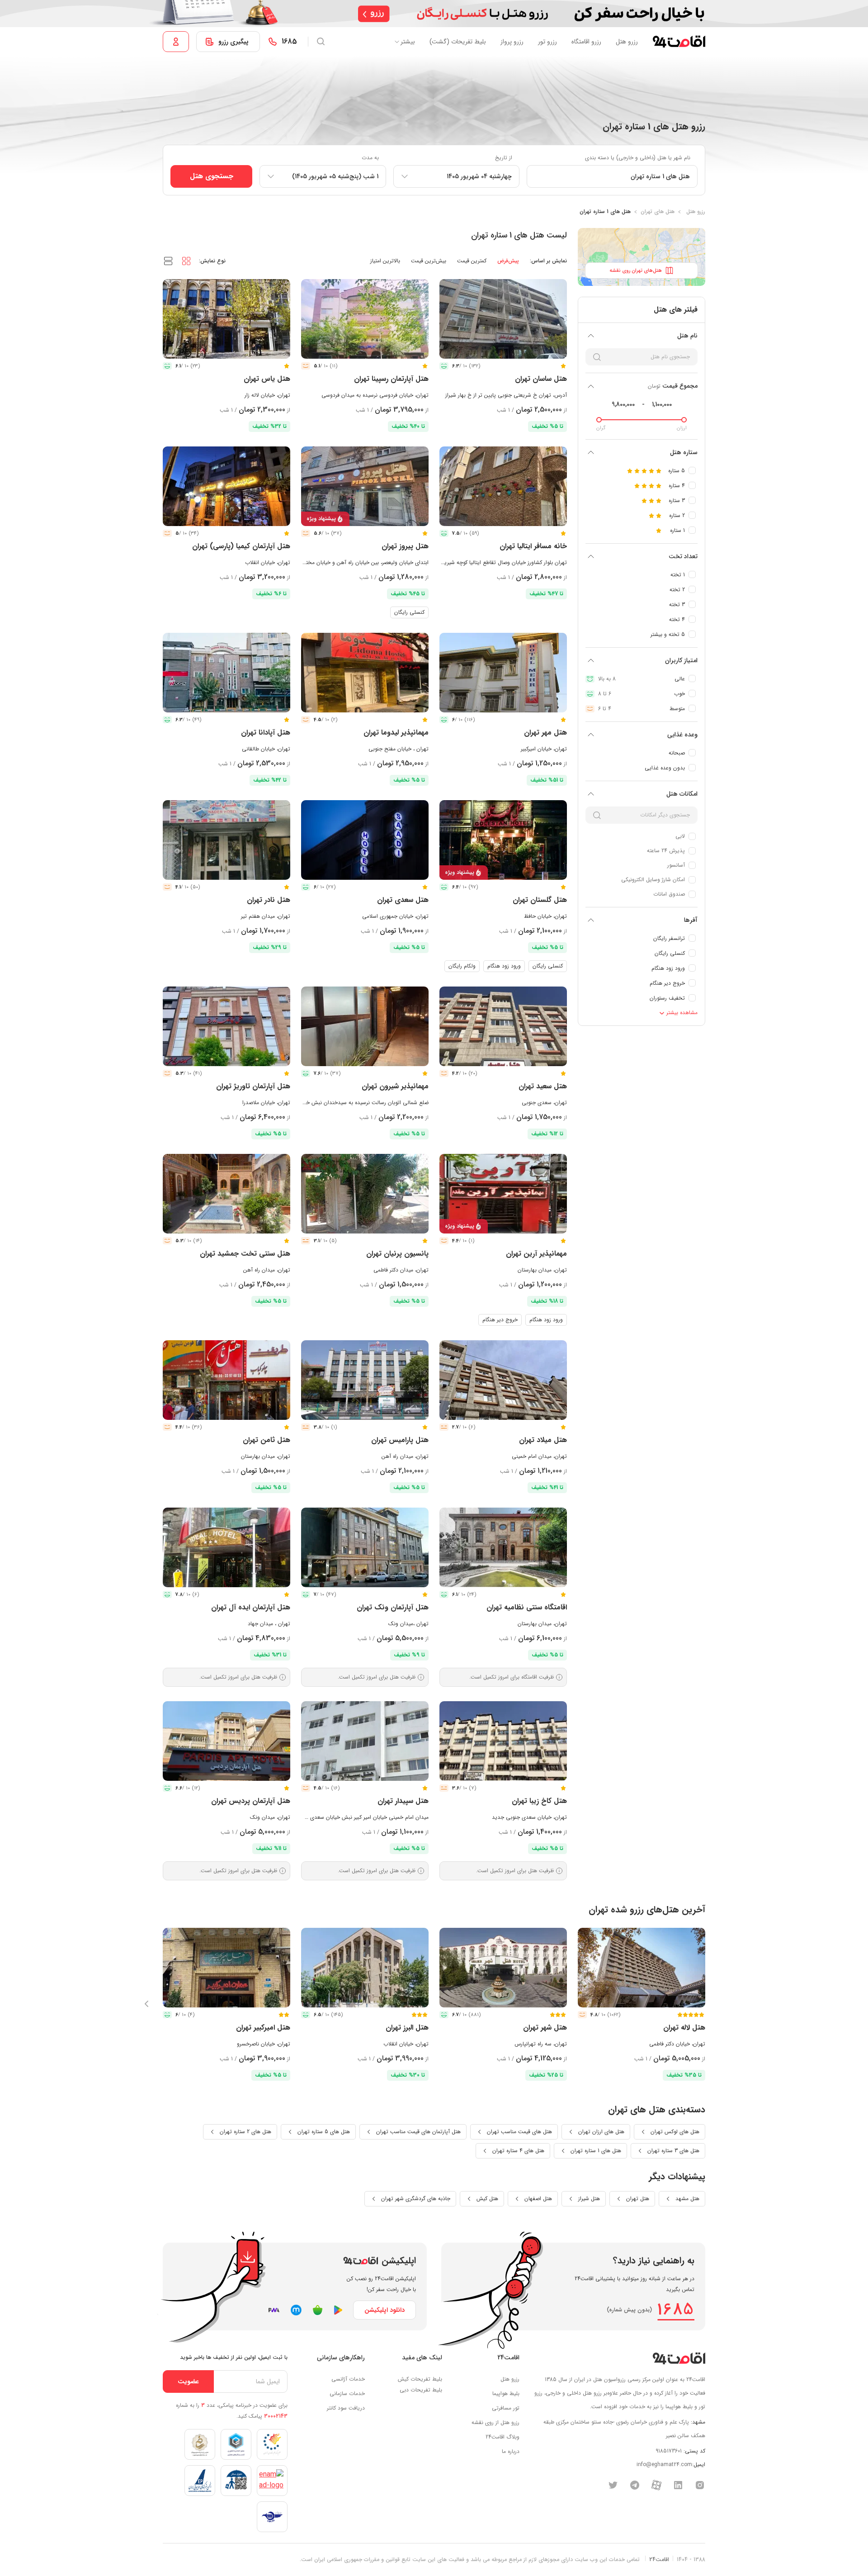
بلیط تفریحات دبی (421, 2390)
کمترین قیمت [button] (472, 261)
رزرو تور (547, 42)
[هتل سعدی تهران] (365, 840)
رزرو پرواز (512, 42)
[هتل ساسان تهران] (503, 319)
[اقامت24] (679, 2358)
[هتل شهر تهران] (503, 1968)
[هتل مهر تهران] (503, 673)
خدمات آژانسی (348, 2379)
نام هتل (687, 336)
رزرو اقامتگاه (586, 42)
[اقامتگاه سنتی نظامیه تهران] (503, 1547)
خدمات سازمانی (347, 2393)
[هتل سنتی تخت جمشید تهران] (226, 1194)
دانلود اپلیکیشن (384, 2310)
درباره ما (511, 2451)
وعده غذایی (682, 735)
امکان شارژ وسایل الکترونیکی (653, 880)
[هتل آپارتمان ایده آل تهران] (226, 1547)
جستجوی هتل (212, 176)
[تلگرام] (635, 2485)
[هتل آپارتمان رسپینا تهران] (365, 319)
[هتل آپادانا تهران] (226, 673)
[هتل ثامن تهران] (226, 1380)
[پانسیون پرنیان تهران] (365, 1194)
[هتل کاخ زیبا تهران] (503, 1741)
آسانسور (676, 865)
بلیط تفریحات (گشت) (458, 42)
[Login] (176, 42)
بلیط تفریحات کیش (420, 2379)
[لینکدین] (678, 2485)
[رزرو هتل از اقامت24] (679, 42)
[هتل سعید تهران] (503, 1026)
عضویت (188, 2381)
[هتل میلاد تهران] (503, 1380)
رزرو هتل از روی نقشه (495, 2422)
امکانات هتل (682, 794)
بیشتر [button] (408, 42)
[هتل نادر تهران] (226, 840)
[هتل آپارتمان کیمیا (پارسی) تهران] (226, 486)
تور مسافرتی (506, 2408)
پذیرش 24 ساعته (666, 851)
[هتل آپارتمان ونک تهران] (365, 1547)
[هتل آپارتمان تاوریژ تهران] (226, 1026)
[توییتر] (613, 2485)
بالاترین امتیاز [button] (385, 261)
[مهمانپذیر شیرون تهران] (365, 1026)
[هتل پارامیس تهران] (365, 1380)
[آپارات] (656, 2485)
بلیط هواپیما (506, 2393)
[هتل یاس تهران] (226, 319)
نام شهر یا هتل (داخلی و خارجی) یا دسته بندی (638, 158)
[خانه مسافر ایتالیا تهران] (503, 486)
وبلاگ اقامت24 (502, 2437)
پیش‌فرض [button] (508, 261)
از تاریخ (504, 158)
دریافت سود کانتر (346, 2408)
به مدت (370, 158)
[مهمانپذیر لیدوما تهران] (365, 673)
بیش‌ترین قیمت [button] (429, 261)
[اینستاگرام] (700, 2485)
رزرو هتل (627, 42)
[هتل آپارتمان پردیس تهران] (226, 1741)
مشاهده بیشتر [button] (681, 1013)
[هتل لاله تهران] (642, 1968)
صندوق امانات (669, 894)
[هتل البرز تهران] (365, 1968)
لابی (680, 836)
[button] (186, 261)
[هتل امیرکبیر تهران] (226, 1968)
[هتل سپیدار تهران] (365, 1741)
